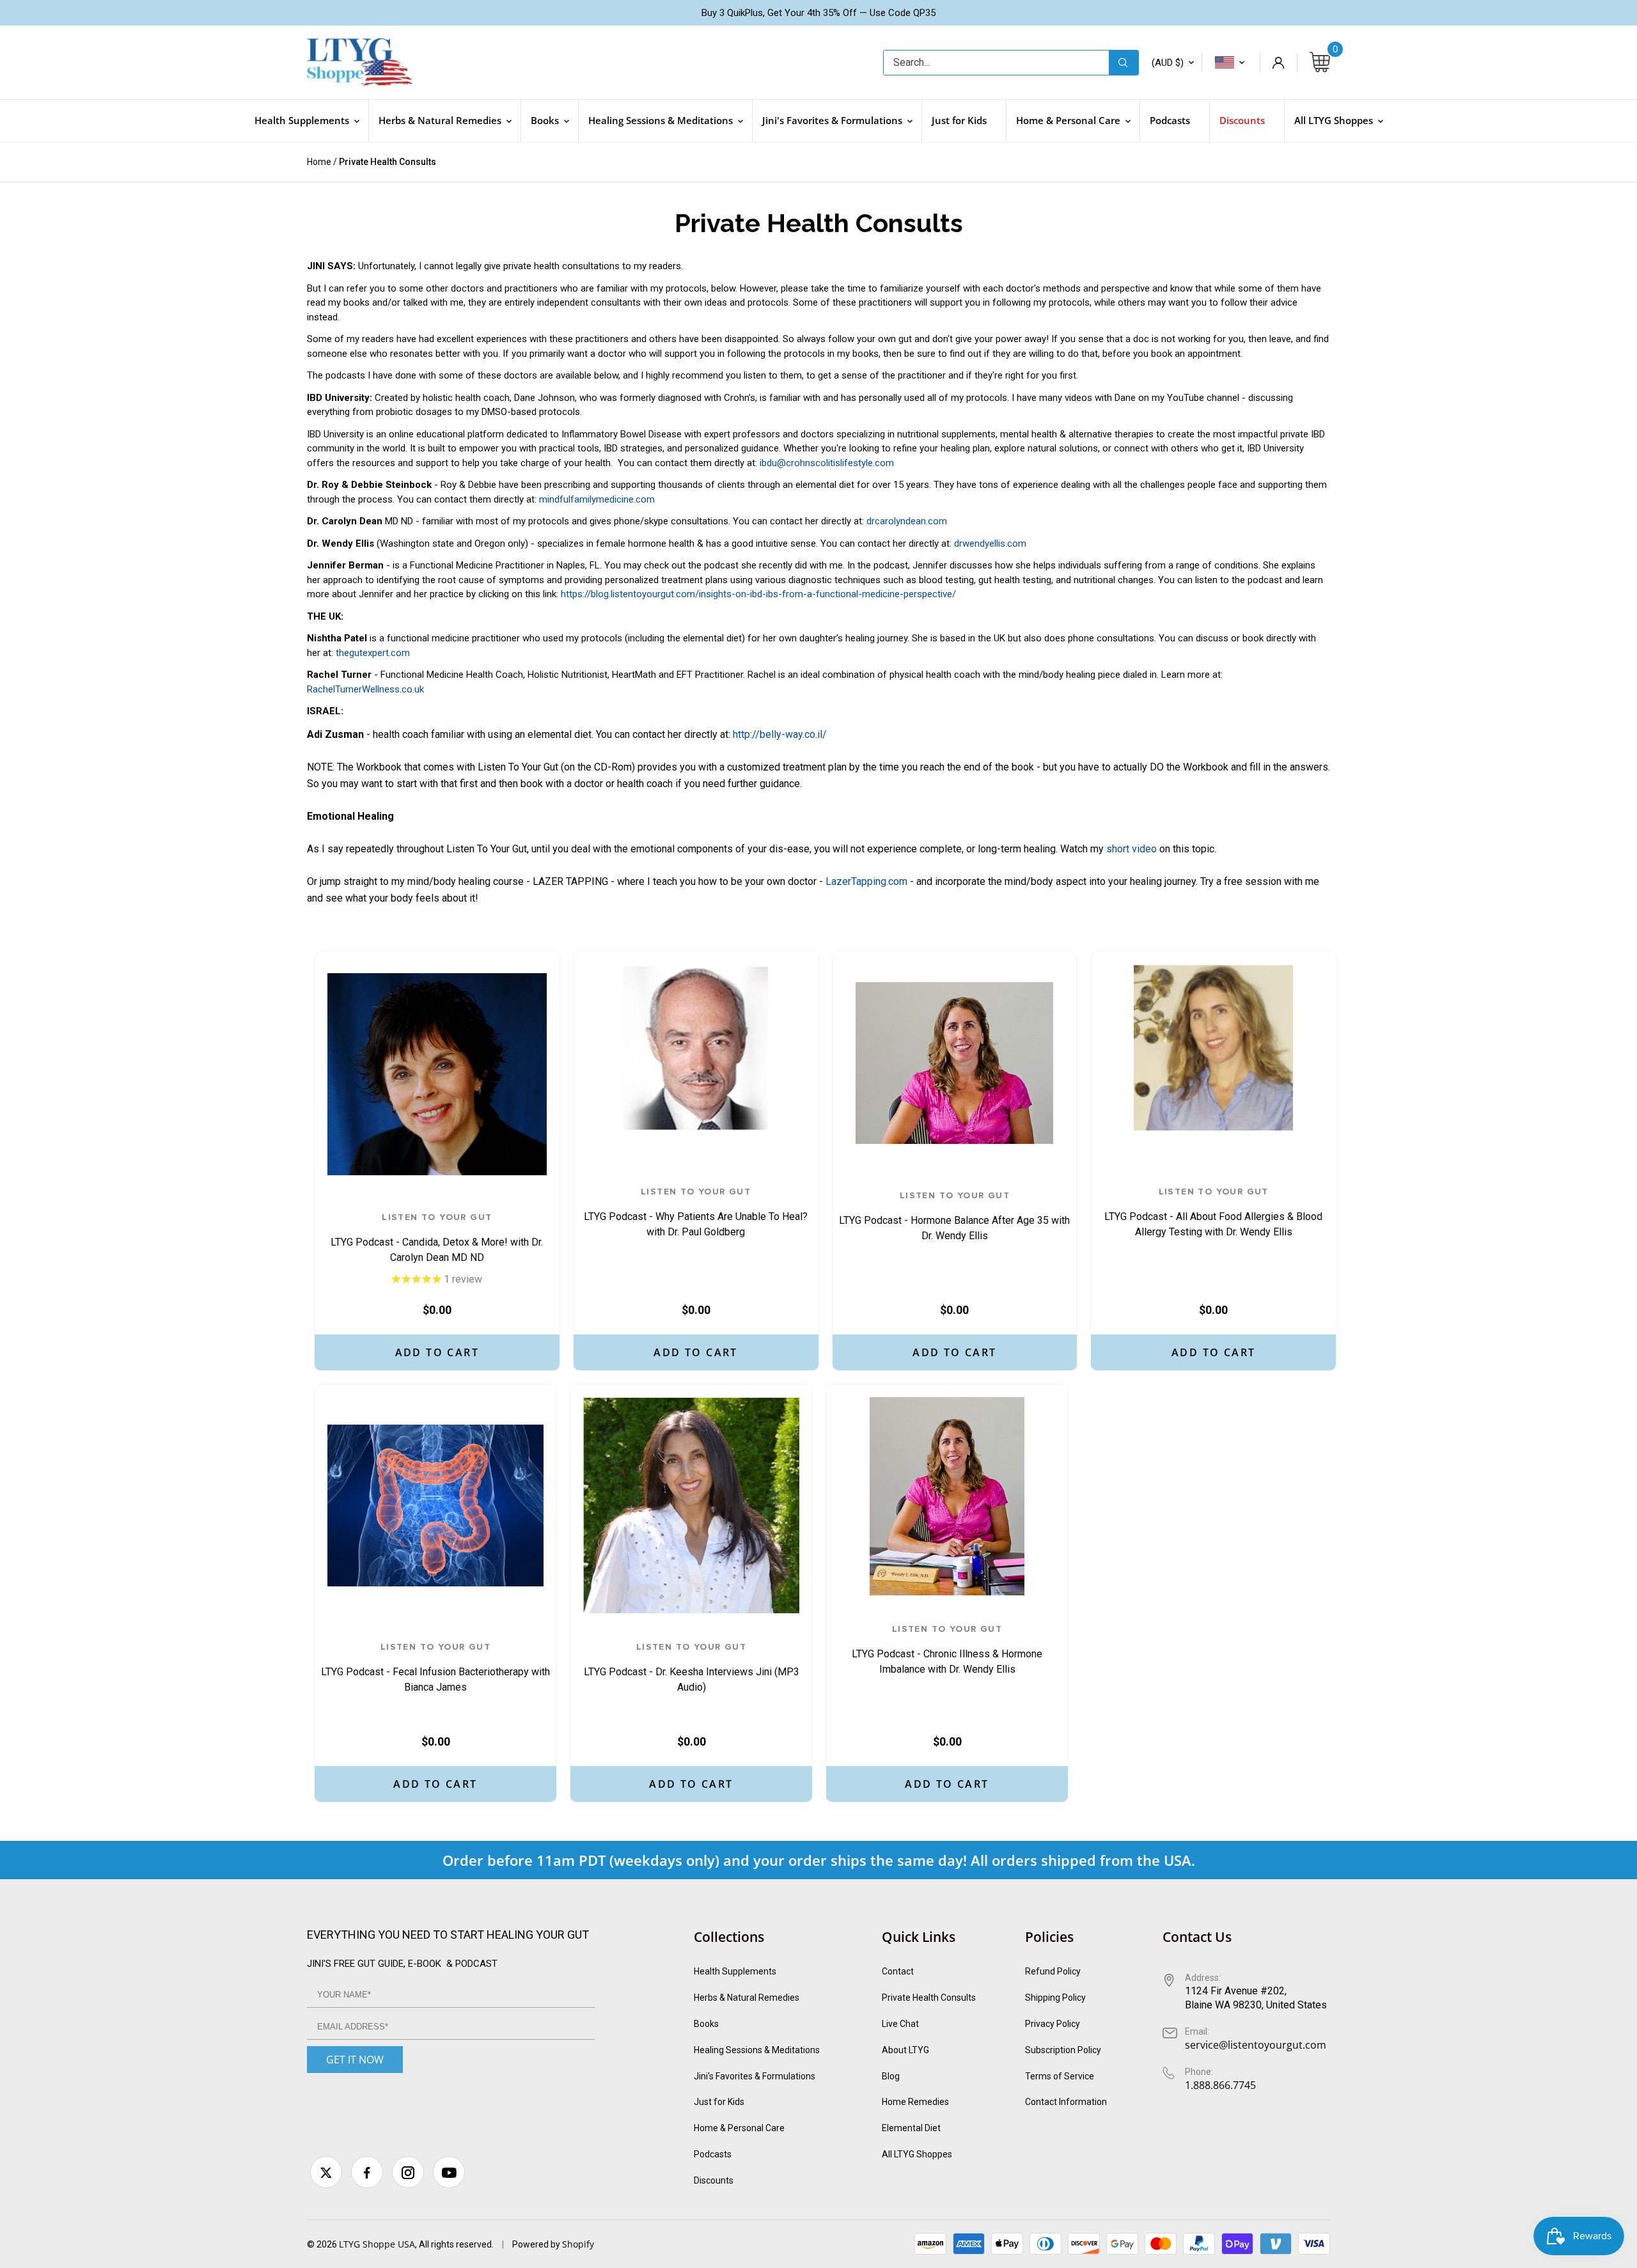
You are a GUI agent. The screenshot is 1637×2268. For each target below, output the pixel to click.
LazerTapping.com (866, 881)
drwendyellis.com (990, 544)
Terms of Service (1060, 2076)
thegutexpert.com (373, 653)
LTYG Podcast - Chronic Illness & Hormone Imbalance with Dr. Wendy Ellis (947, 1650)
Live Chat (900, 2024)
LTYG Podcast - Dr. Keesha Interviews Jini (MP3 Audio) (692, 1668)
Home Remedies (915, 2102)
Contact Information (1066, 2102)
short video (1132, 849)
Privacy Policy (1053, 2024)
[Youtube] (449, 2172)
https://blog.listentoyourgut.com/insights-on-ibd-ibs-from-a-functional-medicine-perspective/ (758, 594)
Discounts (714, 2180)
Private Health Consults (929, 1998)
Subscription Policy (1063, 2050)
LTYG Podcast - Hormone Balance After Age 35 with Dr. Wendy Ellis (954, 1216)
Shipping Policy (1055, 1998)
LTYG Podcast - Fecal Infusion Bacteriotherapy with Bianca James (435, 1668)
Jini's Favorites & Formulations (755, 2076)
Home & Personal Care (739, 2128)
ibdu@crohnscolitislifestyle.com (827, 463)
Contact (898, 1971)
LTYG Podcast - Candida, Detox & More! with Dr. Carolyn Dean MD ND (437, 1238)
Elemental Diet (911, 2128)
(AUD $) (1168, 63)
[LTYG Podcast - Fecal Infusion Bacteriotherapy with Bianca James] (435, 1505)
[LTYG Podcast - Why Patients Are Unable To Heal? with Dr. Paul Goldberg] (696, 1047)
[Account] (1278, 63)
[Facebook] (367, 2172)
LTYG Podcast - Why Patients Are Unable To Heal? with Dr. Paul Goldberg (696, 1212)
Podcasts (713, 2154)
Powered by (537, 2244)
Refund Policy (1053, 1971)
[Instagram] (408, 2172)
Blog (891, 2076)
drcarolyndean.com (907, 521)
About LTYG (905, 2050)
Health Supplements (735, 1971)
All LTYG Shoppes (917, 2154)
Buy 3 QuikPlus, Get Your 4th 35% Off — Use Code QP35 (818, 13)
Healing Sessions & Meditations (757, 2050)
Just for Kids (719, 2102)
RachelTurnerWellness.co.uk (365, 689)
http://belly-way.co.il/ (780, 734)
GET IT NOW (355, 2060)
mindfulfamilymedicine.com (597, 499)
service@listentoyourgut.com (1256, 2045)
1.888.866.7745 (1220, 2085)
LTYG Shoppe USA (377, 2244)
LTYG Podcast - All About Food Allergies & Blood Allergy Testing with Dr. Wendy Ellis (1213, 1212)
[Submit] (1124, 63)
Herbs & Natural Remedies (747, 1998)
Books (706, 2024)
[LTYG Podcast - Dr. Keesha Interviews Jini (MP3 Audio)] (691, 1505)
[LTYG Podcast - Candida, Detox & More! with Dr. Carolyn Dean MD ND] (437, 1074)
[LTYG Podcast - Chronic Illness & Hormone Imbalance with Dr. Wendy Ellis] (947, 1496)
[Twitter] (326, 2172)
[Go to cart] (1320, 63)
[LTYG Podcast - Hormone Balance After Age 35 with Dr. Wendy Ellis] (955, 1063)
